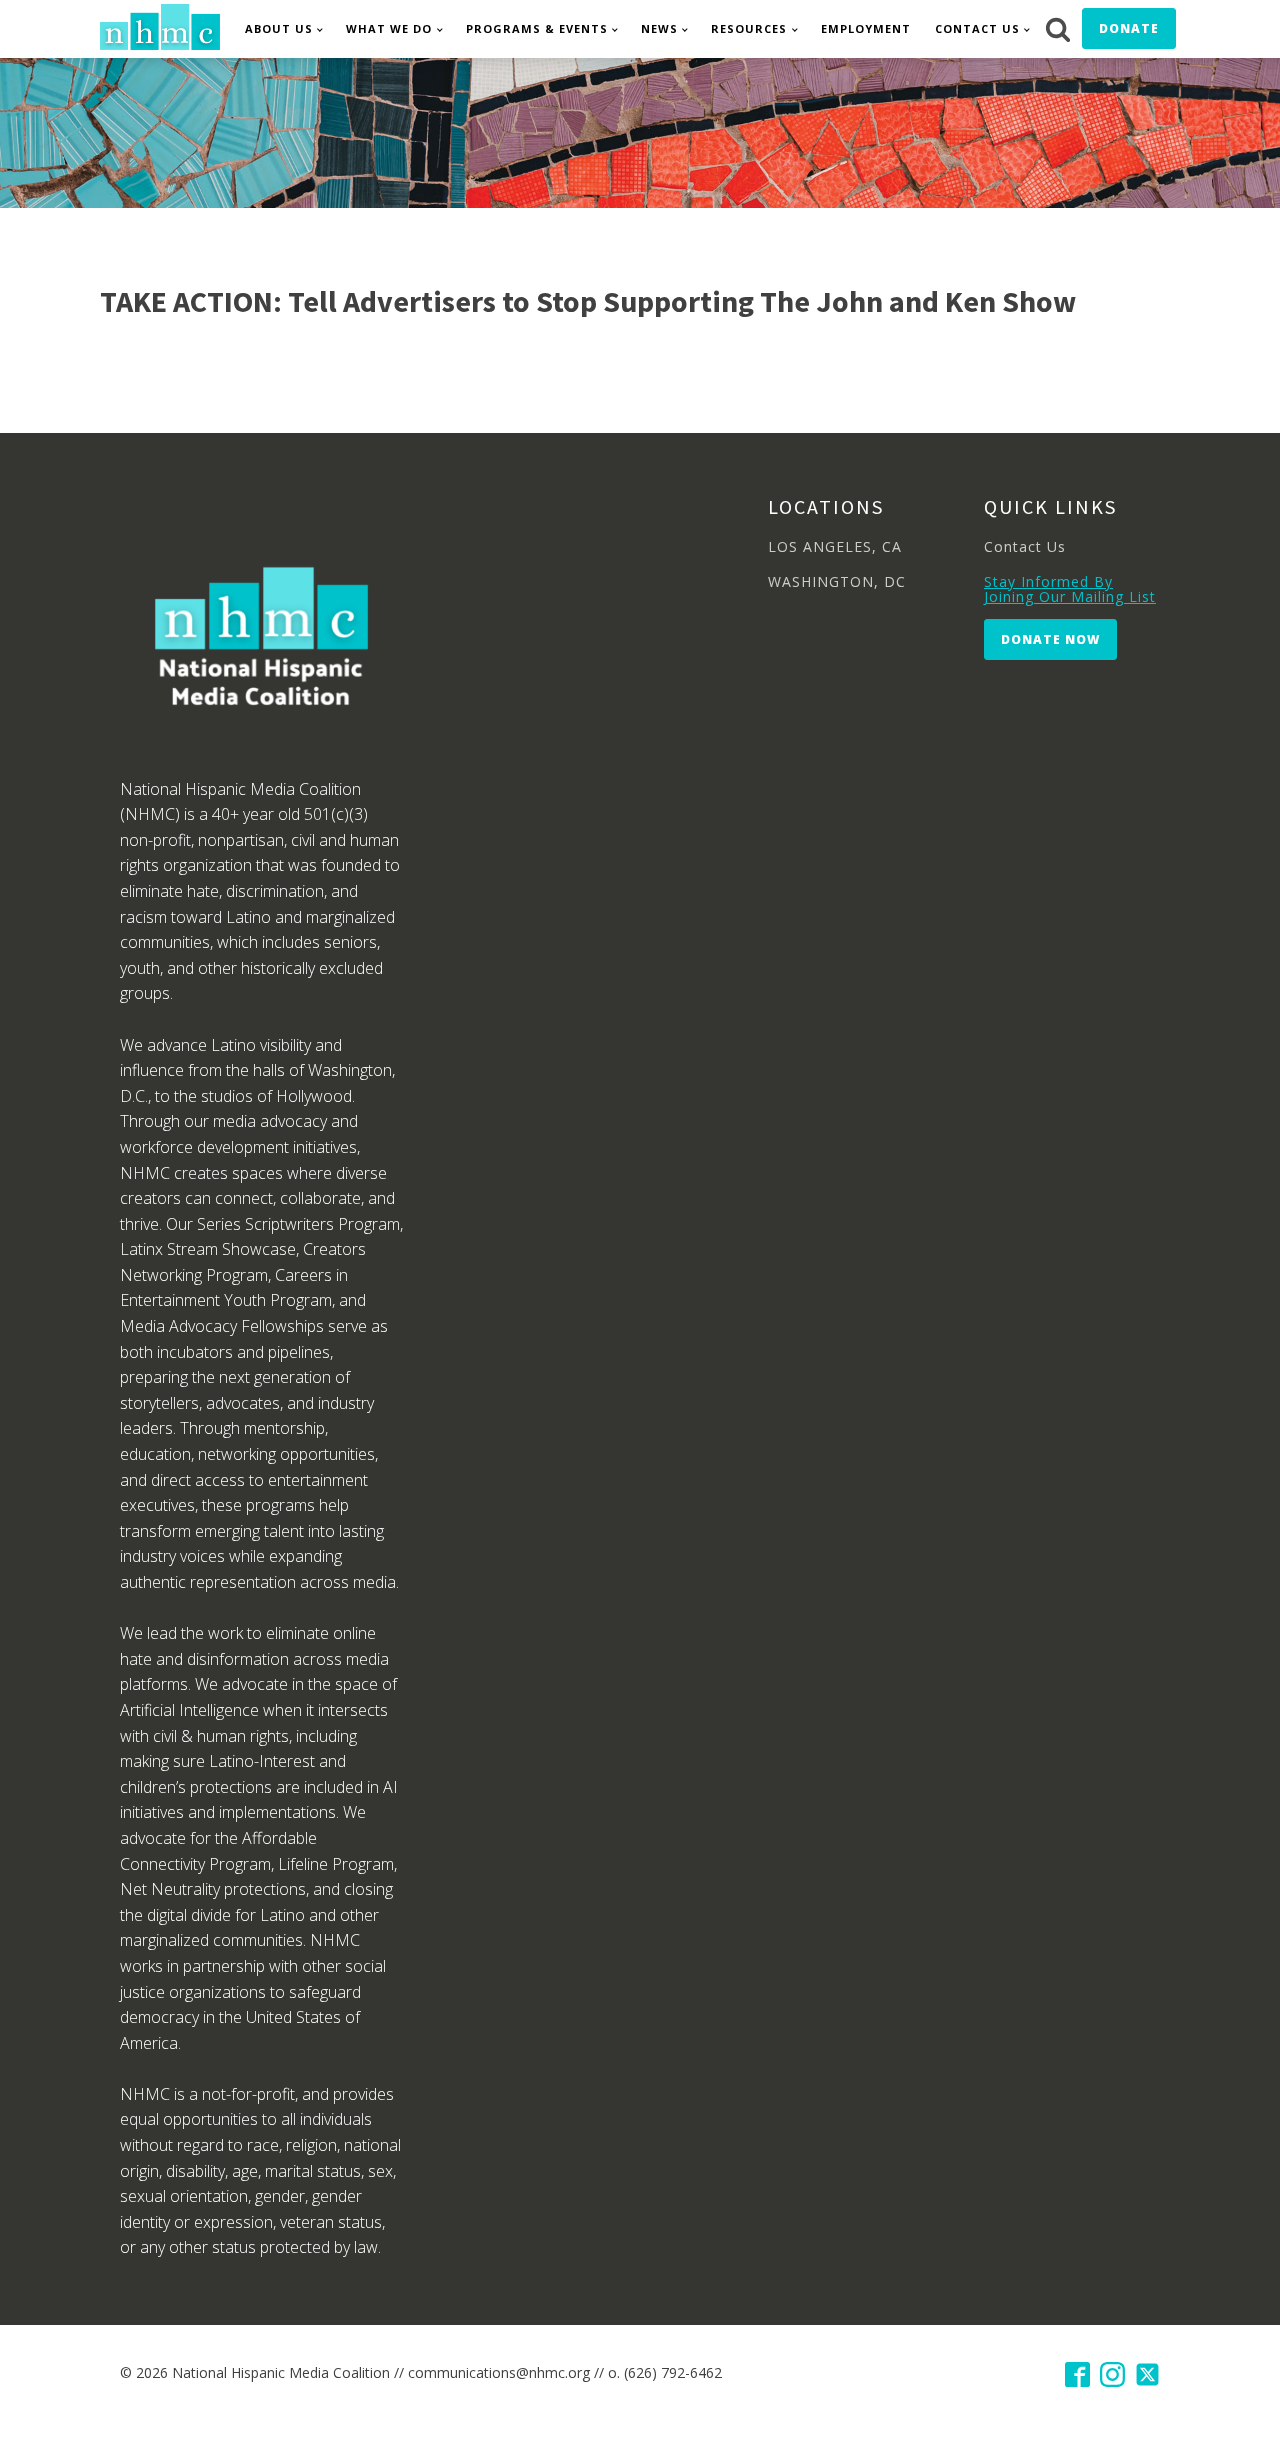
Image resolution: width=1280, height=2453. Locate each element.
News (659, 28)
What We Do (389, 28)
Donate (1129, 28)
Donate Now (1050, 639)
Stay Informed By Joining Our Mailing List (1070, 589)
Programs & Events (537, 28)
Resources (749, 28)
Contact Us (977, 28)
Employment (866, 28)
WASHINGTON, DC (837, 581)
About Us (279, 28)
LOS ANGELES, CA (835, 546)
